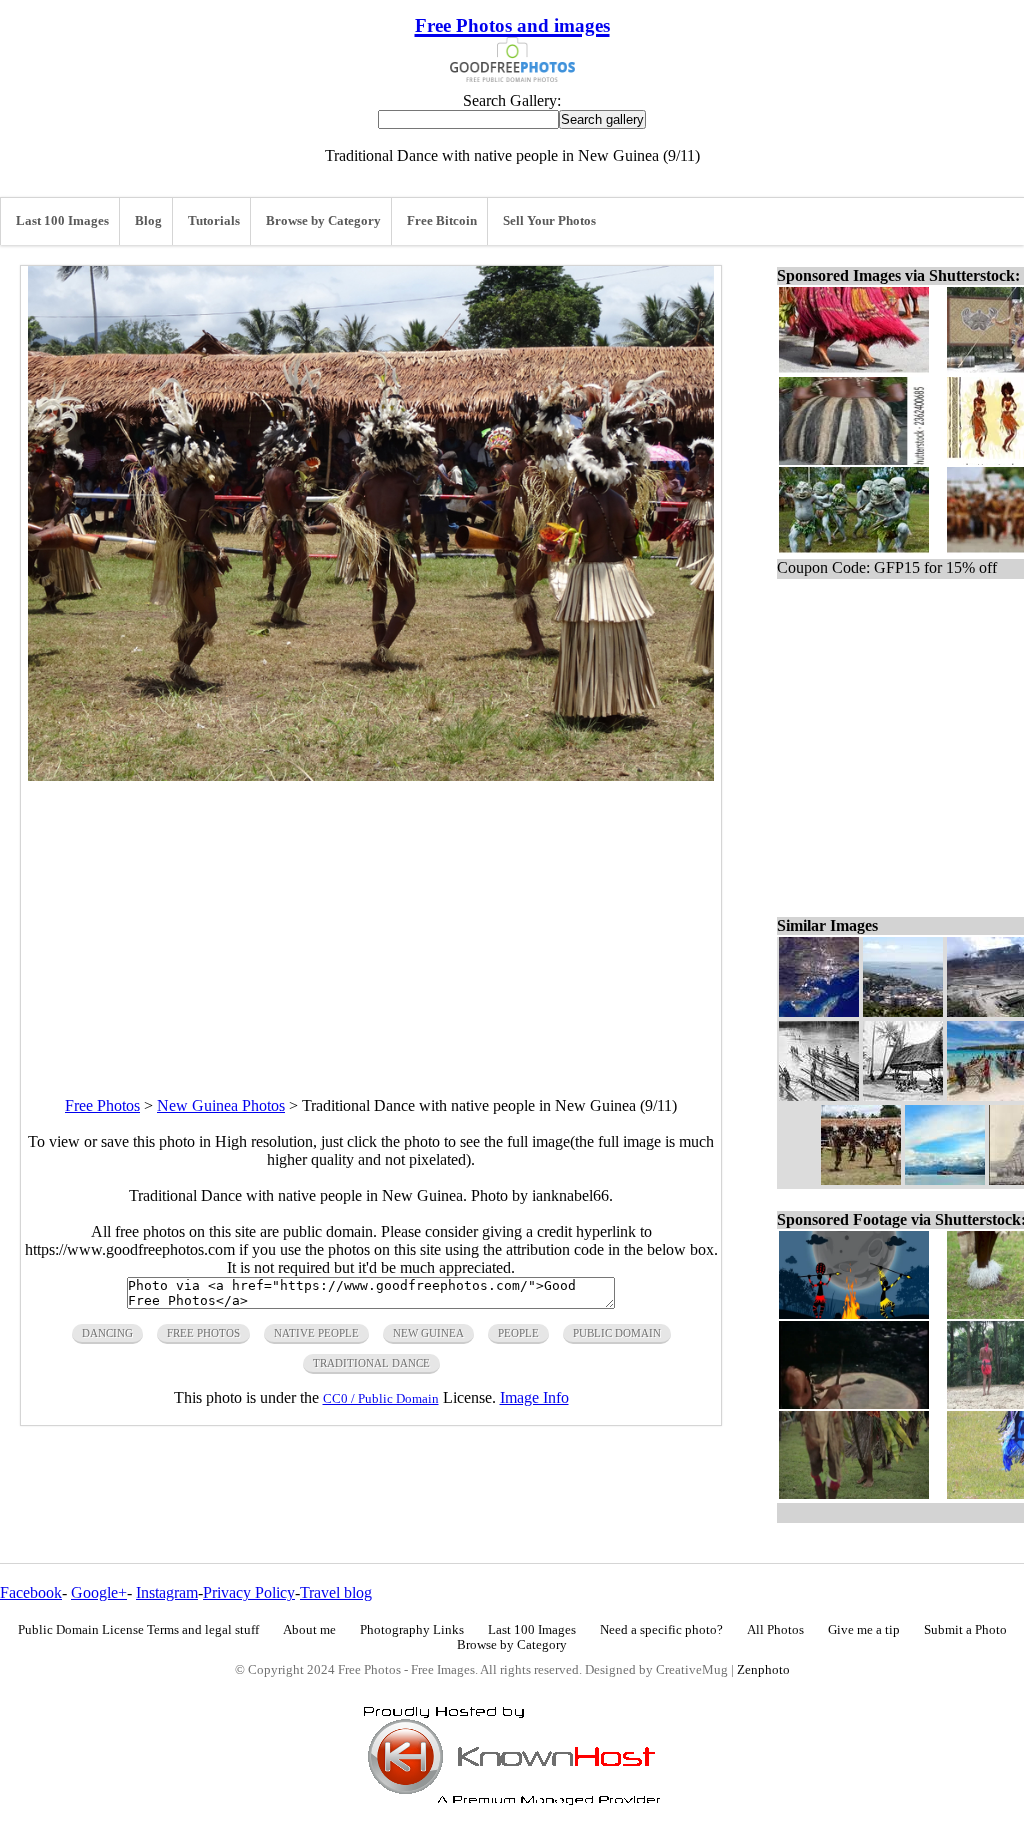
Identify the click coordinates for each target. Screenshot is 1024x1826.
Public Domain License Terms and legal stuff (138, 1630)
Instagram (167, 1592)
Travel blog (336, 1592)
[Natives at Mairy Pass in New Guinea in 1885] (903, 1095)
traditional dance (371, 1363)
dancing (107, 1333)
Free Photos (102, 1105)
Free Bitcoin (442, 221)
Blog (148, 221)
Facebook (31, 1592)
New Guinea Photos (221, 1105)
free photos (203, 1333)
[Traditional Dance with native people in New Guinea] (861, 1179)
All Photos (775, 1630)
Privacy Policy (249, 1592)
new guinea (428, 1333)
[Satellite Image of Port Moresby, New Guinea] (819, 1011)
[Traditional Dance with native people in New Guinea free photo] (371, 775)
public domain (617, 1333)
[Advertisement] (371, 921)
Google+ (99, 1592)
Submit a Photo (965, 1630)
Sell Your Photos (549, 221)
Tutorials (214, 221)
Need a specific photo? (661, 1630)
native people (316, 1333)
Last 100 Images (62, 221)
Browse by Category (323, 221)
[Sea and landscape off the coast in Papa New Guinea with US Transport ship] (945, 1179)
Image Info (534, 1397)
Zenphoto (763, 1670)
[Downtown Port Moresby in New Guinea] (903, 1011)
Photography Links (412, 1630)
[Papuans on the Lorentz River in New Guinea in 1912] (819, 1095)
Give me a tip (864, 1630)
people (518, 1333)
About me (309, 1630)
